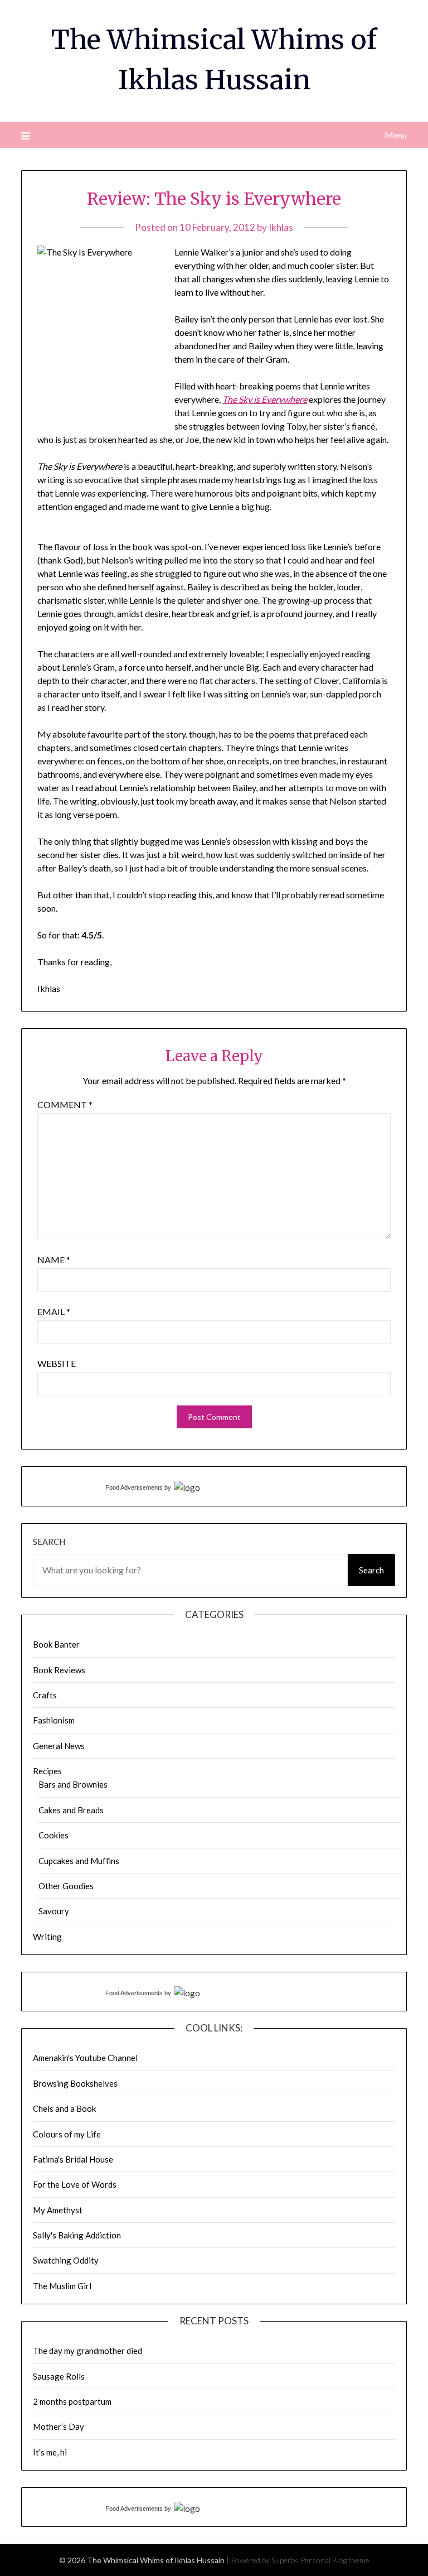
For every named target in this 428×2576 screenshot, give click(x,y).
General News (59, 1746)
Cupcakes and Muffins (79, 1861)
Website (57, 1363)
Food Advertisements (134, 1487)
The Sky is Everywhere (265, 399)
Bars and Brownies (73, 1784)
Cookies (53, 1835)
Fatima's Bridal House (73, 2159)
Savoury (54, 1911)
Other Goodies (66, 1886)
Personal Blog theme (335, 2560)
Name (54, 1260)
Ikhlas (281, 227)
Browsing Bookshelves (75, 2083)
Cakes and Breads (71, 1810)
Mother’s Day (59, 2426)
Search (49, 1542)
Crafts (45, 1695)
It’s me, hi (50, 2452)
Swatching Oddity (66, 2260)
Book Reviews (59, 1670)
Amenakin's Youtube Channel (85, 2058)
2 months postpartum (72, 2401)
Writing (47, 1937)
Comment (65, 1104)
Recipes (47, 1771)
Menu (395, 135)
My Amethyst (58, 2210)
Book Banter (56, 1644)
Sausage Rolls (59, 2376)
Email (54, 1311)
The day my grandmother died (87, 2351)
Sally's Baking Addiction (77, 2235)
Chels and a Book (64, 2108)
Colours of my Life (67, 2134)
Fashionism (54, 1720)
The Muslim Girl (62, 2286)
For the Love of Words (75, 2184)
